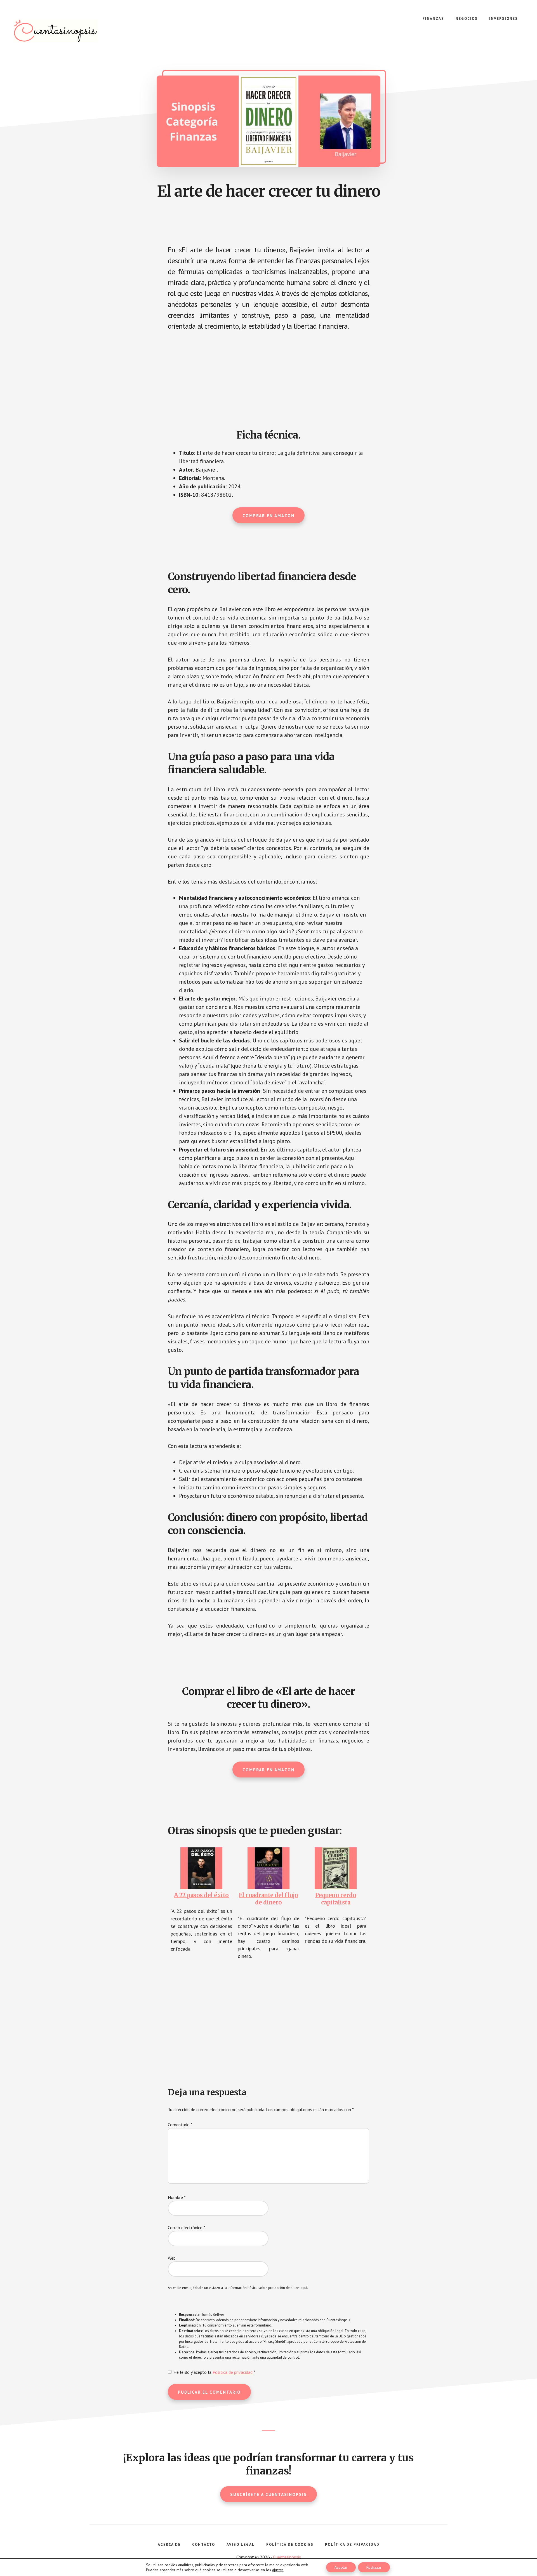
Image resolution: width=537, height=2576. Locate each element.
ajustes (278, 2570)
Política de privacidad (233, 2372)
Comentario (180, 2125)
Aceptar (341, 2567)
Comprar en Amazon (268, 516)
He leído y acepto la (214, 2372)
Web (172, 2258)
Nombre (177, 2197)
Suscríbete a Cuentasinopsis (268, 2494)
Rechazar (374, 2567)
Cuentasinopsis (56, 31)
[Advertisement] (268, 378)
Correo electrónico (187, 2227)
